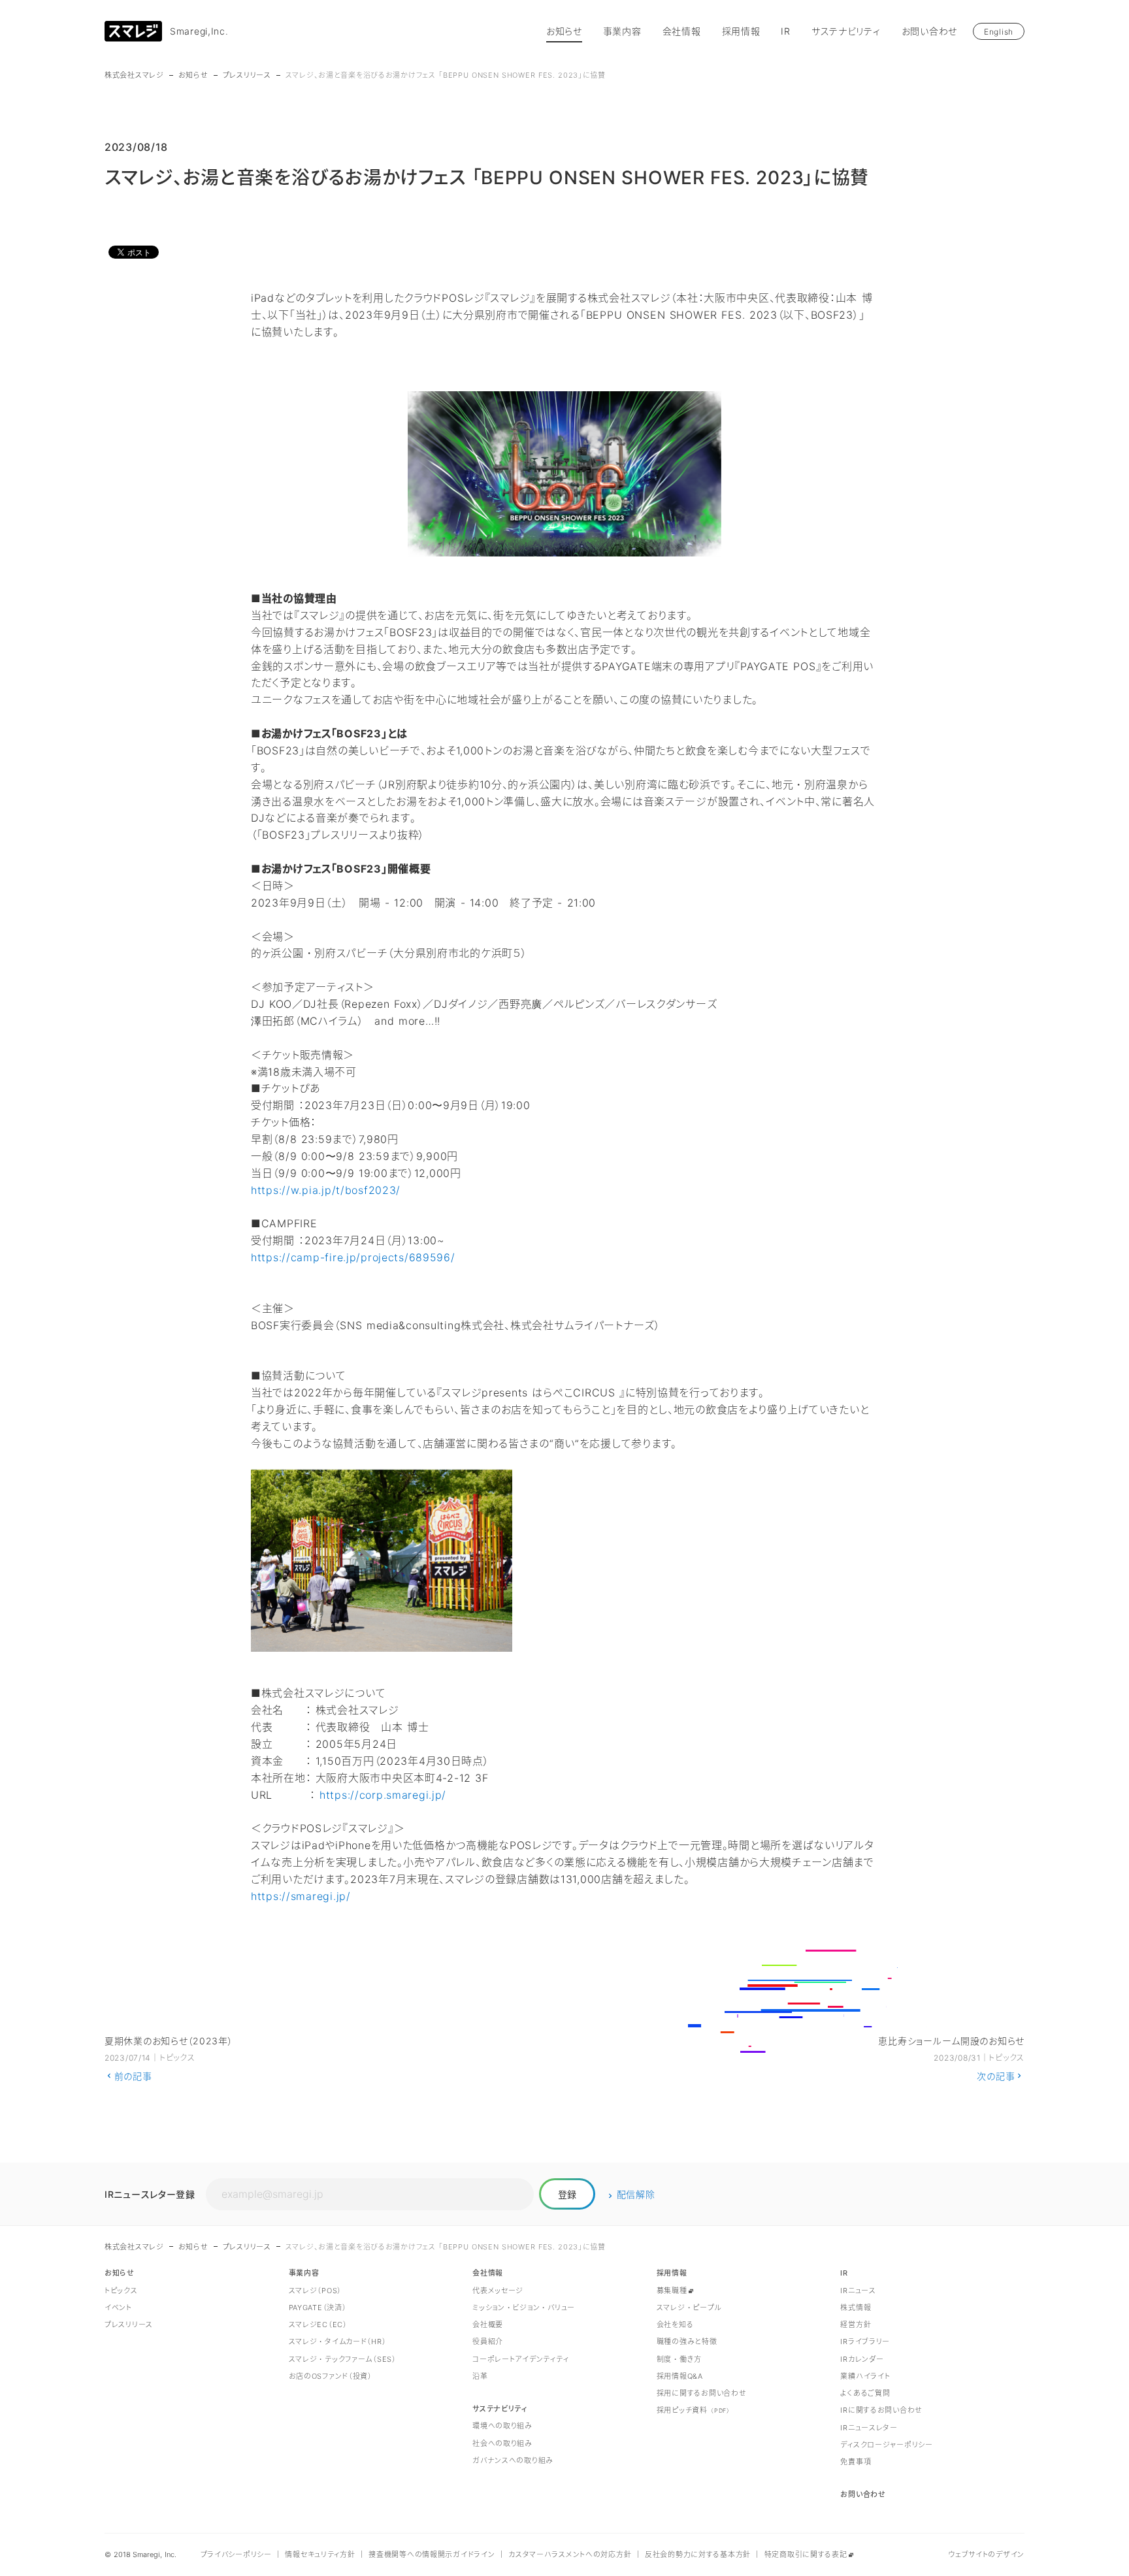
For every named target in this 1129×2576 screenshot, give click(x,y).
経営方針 (856, 2325)
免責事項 (856, 2462)
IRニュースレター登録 (150, 2194)
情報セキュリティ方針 (320, 2554)
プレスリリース (247, 75)
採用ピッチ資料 (694, 2410)
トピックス (121, 2291)
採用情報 (741, 31)
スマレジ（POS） (315, 2291)
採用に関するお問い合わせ (702, 2393)
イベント (118, 2308)
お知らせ (564, 31)
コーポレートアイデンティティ (520, 2359)
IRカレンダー (862, 2359)
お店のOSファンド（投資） (331, 2376)
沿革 (480, 2376)
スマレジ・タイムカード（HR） (338, 2342)
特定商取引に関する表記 (806, 2554)
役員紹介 (488, 2342)
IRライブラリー (865, 2342)
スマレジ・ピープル (689, 2308)
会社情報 (682, 31)
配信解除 (636, 2194)
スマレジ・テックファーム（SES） (343, 2359)
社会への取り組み (502, 2443)
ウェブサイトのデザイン (986, 2554)
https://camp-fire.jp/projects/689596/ (353, 1257)
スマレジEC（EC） (318, 2325)
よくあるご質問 (865, 2393)
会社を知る (675, 2325)
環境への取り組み (502, 2426)
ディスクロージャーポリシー (886, 2445)
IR (785, 31)
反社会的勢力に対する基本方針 (698, 2554)
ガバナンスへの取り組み (513, 2460)
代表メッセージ (498, 2291)
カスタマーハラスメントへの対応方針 (570, 2554)
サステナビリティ (846, 31)
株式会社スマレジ (134, 75)
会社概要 (488, 2325)
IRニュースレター (869, 2428)
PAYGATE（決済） (318, 2308)
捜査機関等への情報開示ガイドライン (432, 2554)
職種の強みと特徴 (687, 2342)
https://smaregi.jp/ (301, 1896)
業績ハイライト (865, 2376)
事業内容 (622, 31)
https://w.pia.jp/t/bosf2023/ (326, 1190)
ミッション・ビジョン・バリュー (524, 2308)
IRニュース (858, 2291)
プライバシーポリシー (236, 2554)
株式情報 (856, 2308)
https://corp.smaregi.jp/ (383, 1795)
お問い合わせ (929, 31)
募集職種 (672, 2291)
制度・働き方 (679, 2359)
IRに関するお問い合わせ (881, 2410)
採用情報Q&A (680, 2376)
